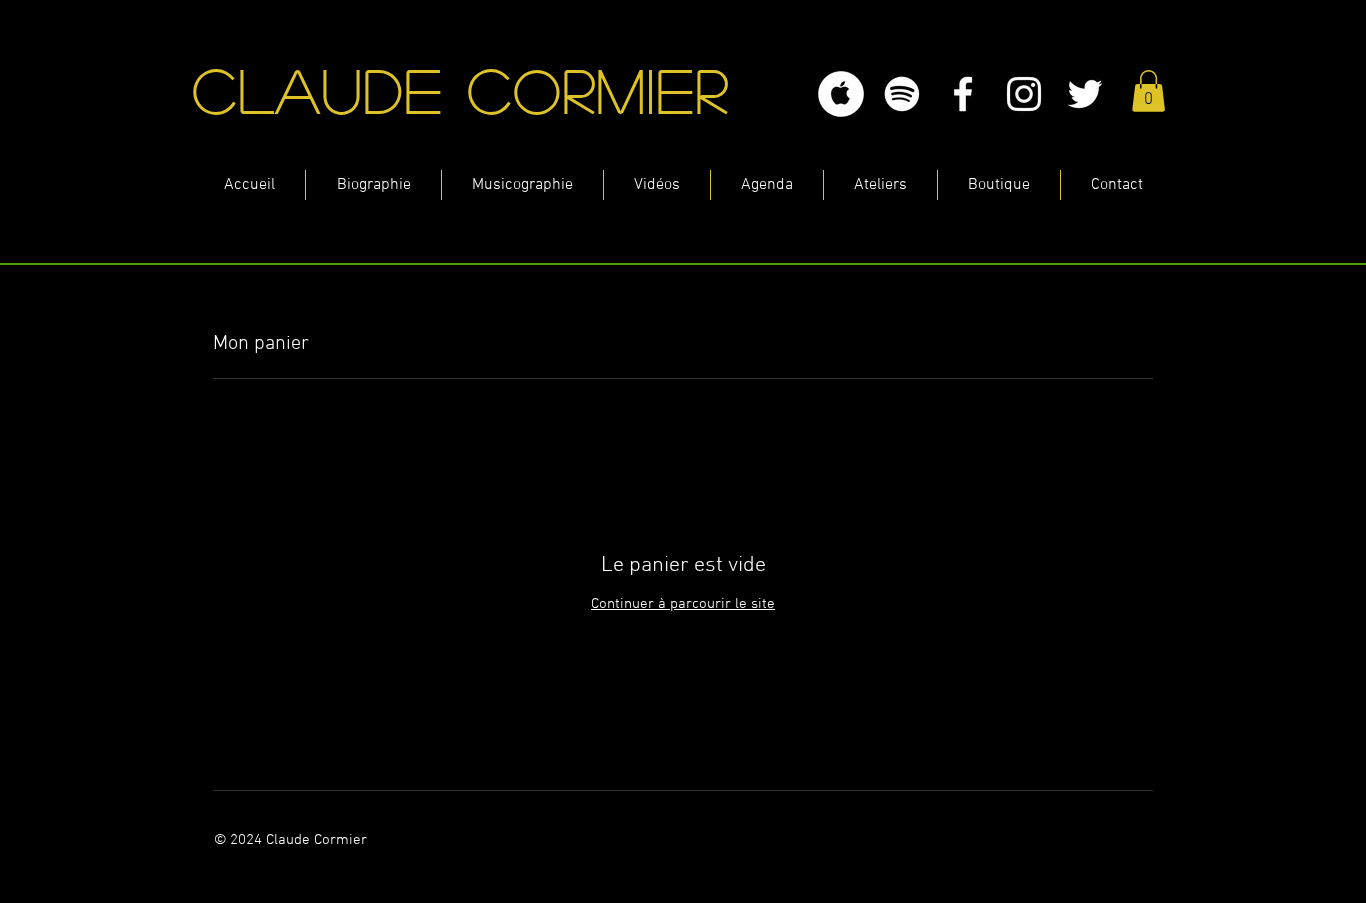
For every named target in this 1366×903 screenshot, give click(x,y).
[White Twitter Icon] (1085, 94)
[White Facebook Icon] (963, 94)
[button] (1148, 91)
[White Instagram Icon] (1024, 94)
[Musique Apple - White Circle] (841, 94)
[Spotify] (902, 94)
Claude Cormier (473, 89)
